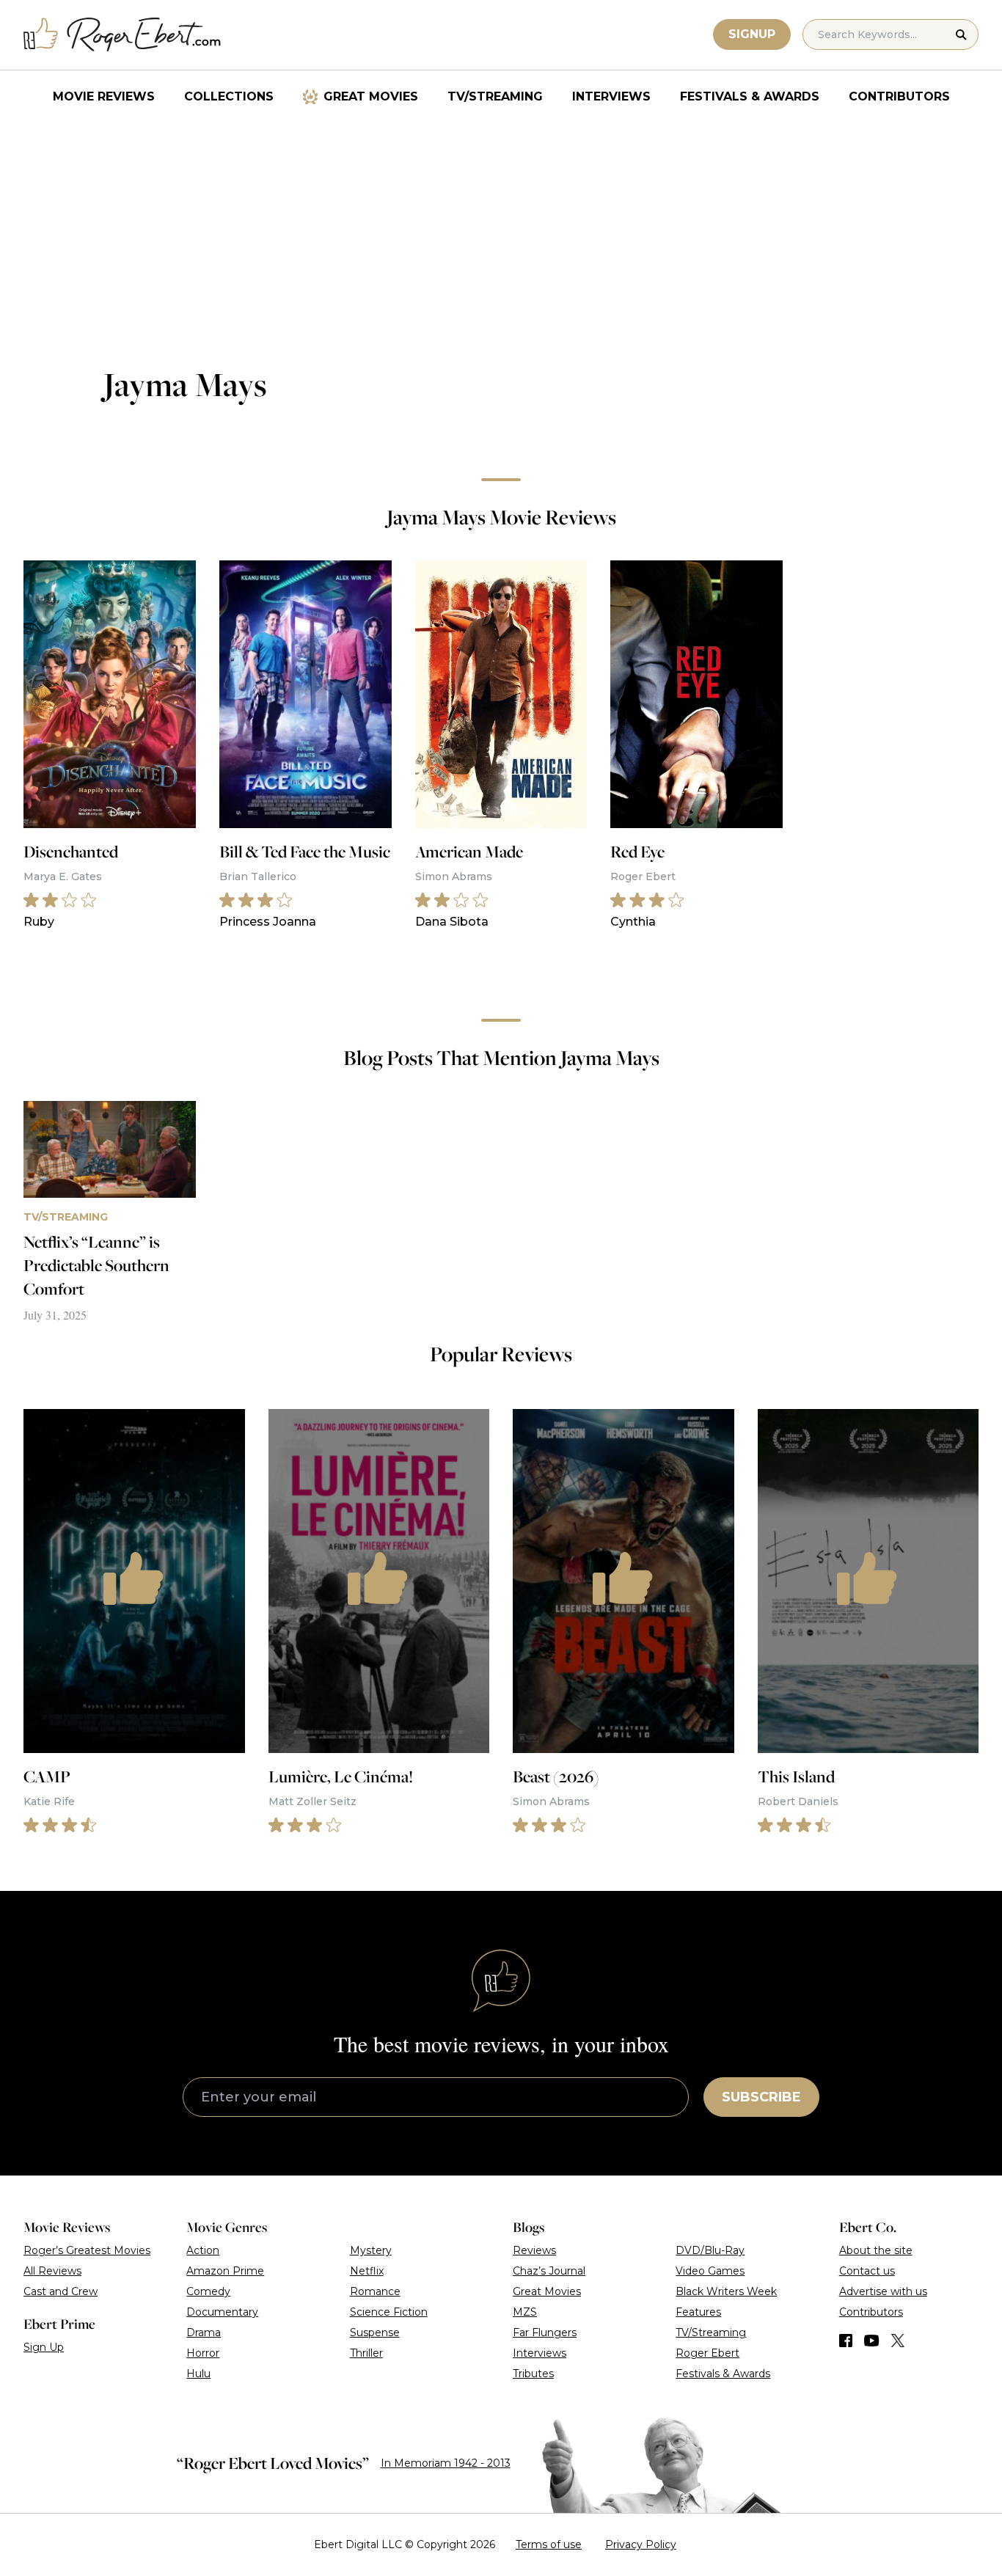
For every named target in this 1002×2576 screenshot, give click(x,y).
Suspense (375, 2332)
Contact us (867, 2271)
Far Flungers (545, 2332)
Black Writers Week (726, 2291)
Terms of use (549, 2544)
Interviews (611, 96)
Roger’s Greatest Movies (87, 2250)
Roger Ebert (707, 2353)
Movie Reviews (104, 96)
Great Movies (371, 96)
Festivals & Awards (750, 96)
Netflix (367, 2271)
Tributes (533, 2374)
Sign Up (44, 2347)
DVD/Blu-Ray (710, 2250)
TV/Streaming (495, 96)
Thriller (366, 2353)
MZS (525, 2312)
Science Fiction (389, 2312)
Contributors (899, 96)
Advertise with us (883, 2291)
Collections (229, 96)
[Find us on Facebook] (846, 2341)
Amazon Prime (225, 2271)
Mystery (371, 2250)
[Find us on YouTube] (872, 2341)
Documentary (222, 2312)
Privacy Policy (641, 2544)
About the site (876, 2250)
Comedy (208, 2291)
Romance (375, 2291)
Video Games (710, 2271)
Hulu (198, 2374)
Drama (204, 2332)
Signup (752, 34)
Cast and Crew (61, 2291)
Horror (203, 2353)
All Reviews (52, 2271)
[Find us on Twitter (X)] (898, 2341)
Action (203, 2250)
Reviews (534, 2250)
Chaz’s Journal (549, 2271)
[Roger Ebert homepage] (122, 35)
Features (698, 2312)
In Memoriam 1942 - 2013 (446, 2463)
